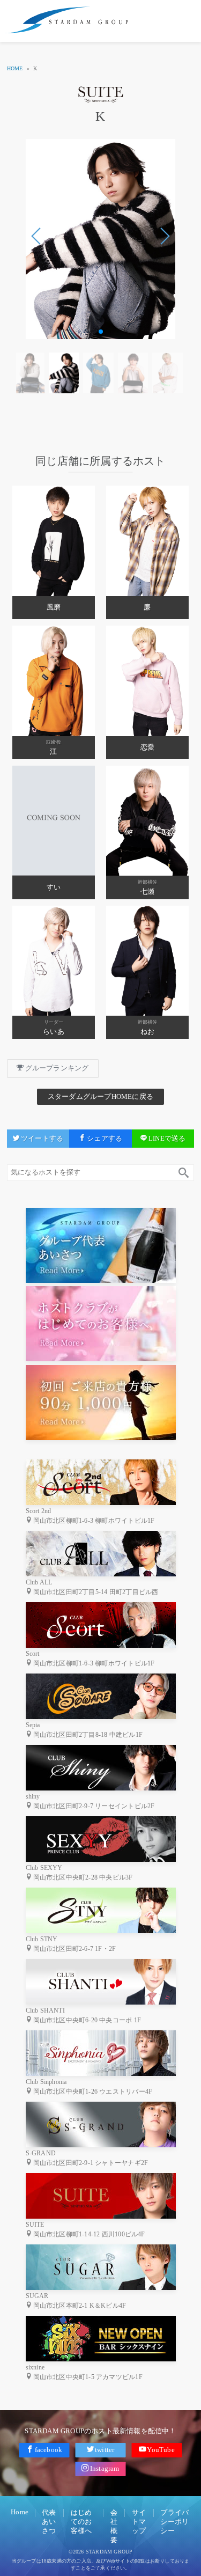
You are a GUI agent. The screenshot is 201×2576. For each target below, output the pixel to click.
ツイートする (42, 1139)
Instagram (105, 2468)
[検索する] (183, 1173)
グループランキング (57, 1068)
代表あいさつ (49, 2522)
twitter (105, 2450)
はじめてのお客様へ (81, 2522)
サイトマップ (139, 2522)
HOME (15, 68)
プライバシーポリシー (174, 2522)
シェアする (105, 1139)
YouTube (161, 2450)
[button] (165, 236)
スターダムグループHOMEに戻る (100, 1097)
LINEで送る (167, 1139)
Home (20, 2512)
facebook (49, 2450)
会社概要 (114, 2526)
